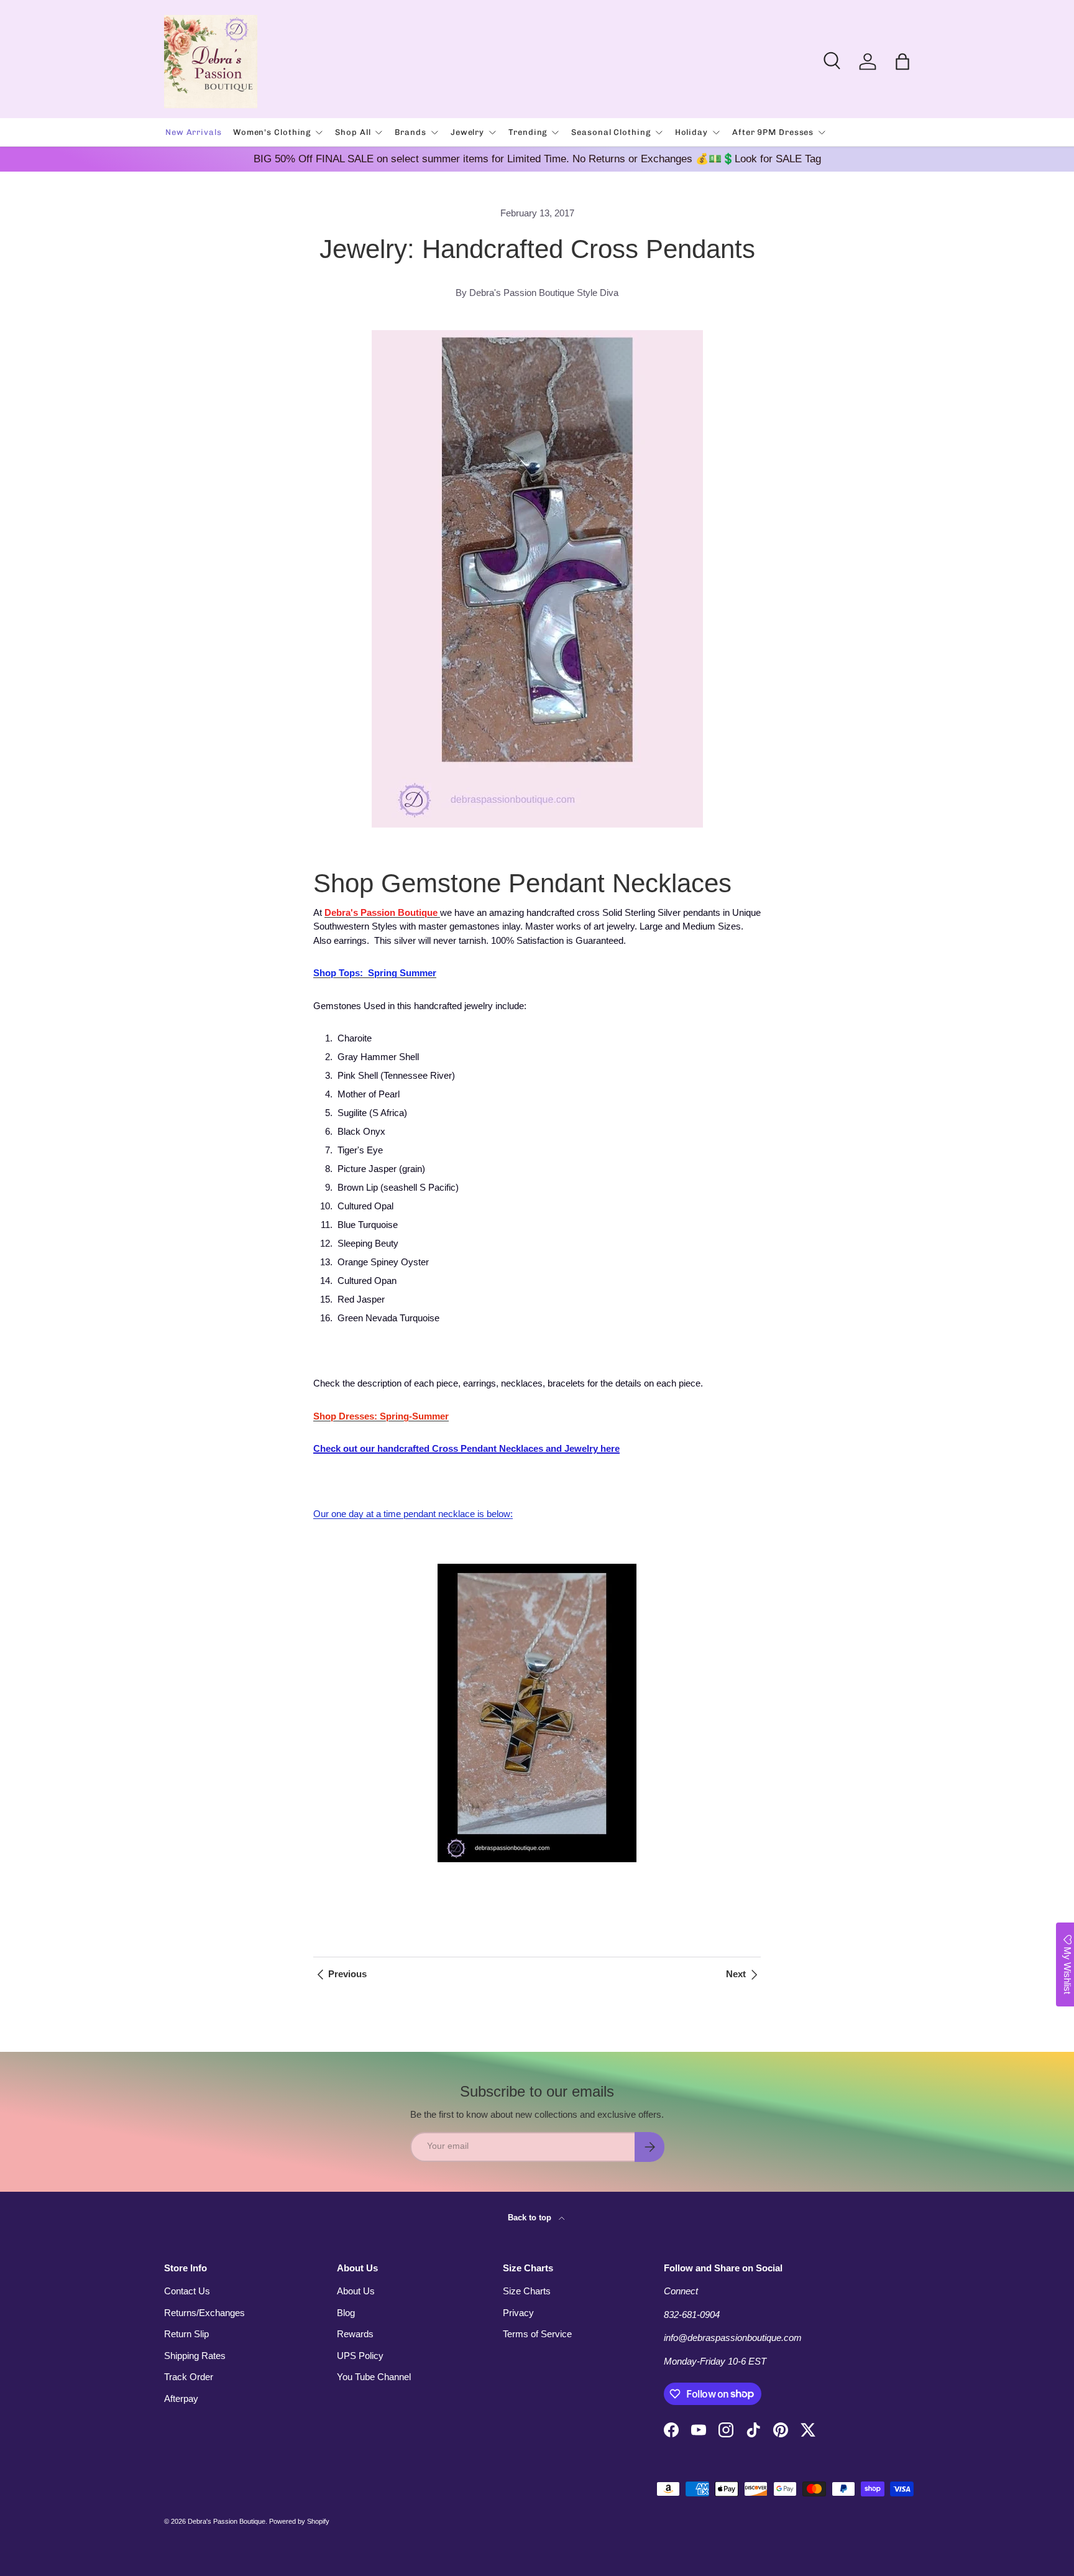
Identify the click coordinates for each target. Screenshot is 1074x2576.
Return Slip (186, 2334)
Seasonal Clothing (611, 132)
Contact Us (187, 2291)
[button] (902, 62)
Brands (410, 132)
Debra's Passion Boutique (227, 2521)
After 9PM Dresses (773, 132)
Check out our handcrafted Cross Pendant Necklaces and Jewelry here (466, 1448)
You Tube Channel (374, 2377)
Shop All (353, 132)
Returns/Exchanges (204, 2313)
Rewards (355, 2334)
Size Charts (527, 2291)
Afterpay (181, 2398)
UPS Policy (360, 2356)
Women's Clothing (272, 132)
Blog (346, 2313)
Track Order (189, 2377)
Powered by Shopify (299, 2521)
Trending (528, 132)
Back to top (531, 2218)
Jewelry (467, 132)
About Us (356, 2291)
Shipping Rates (195, 2356)
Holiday (691, 132)
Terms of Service (537, 2334)
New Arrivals (194, 132)
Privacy (518, 2313)
